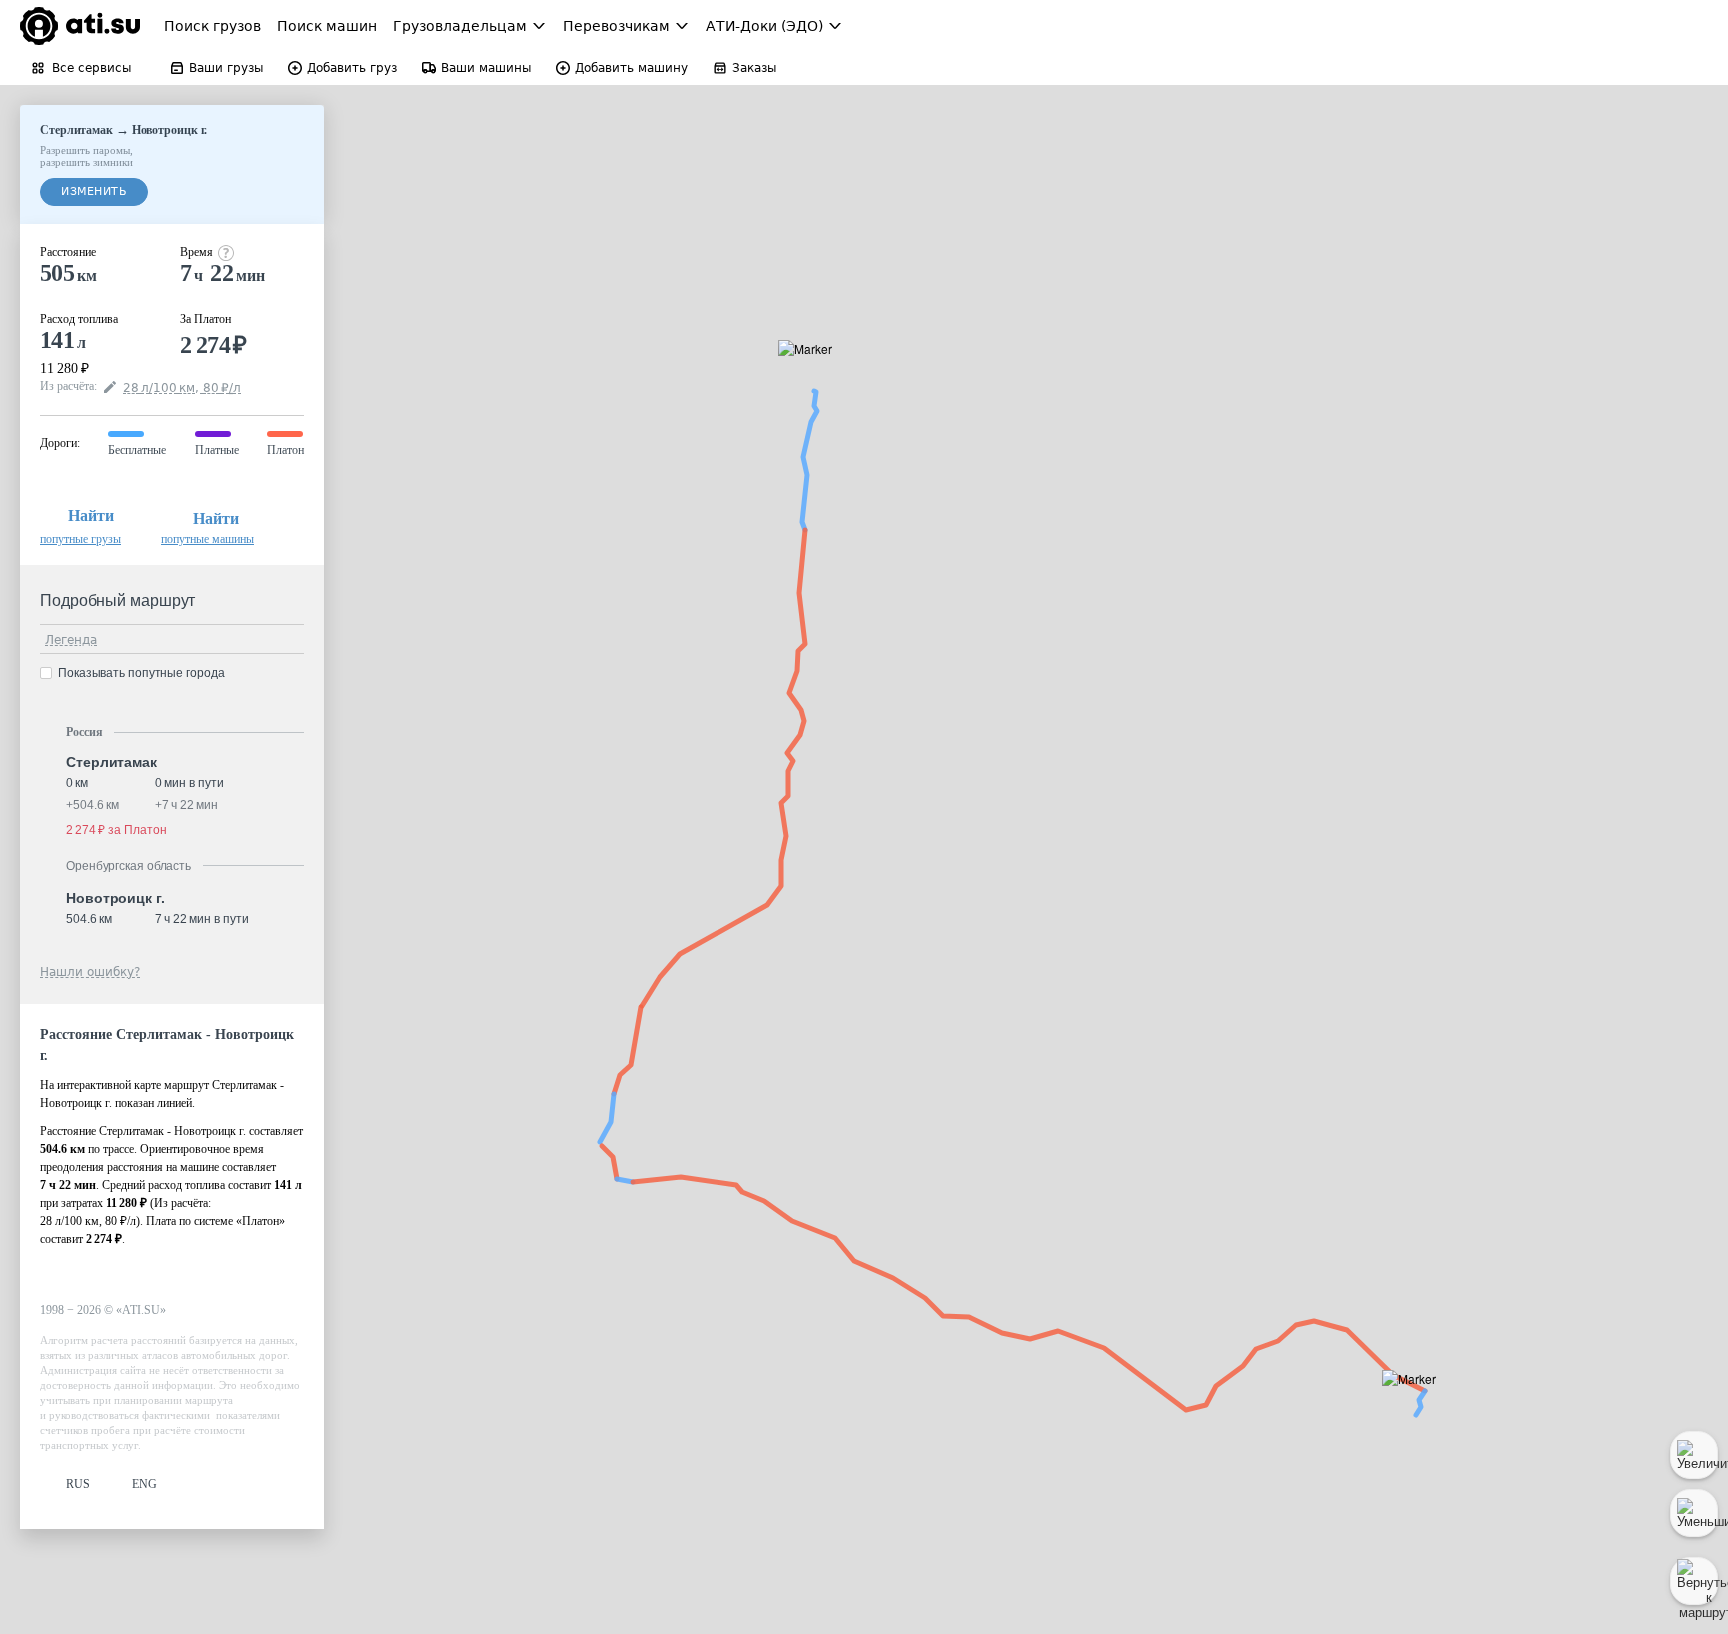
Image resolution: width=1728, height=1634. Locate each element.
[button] (811, 371)
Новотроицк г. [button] (115, 898)
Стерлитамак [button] (111, 762)
